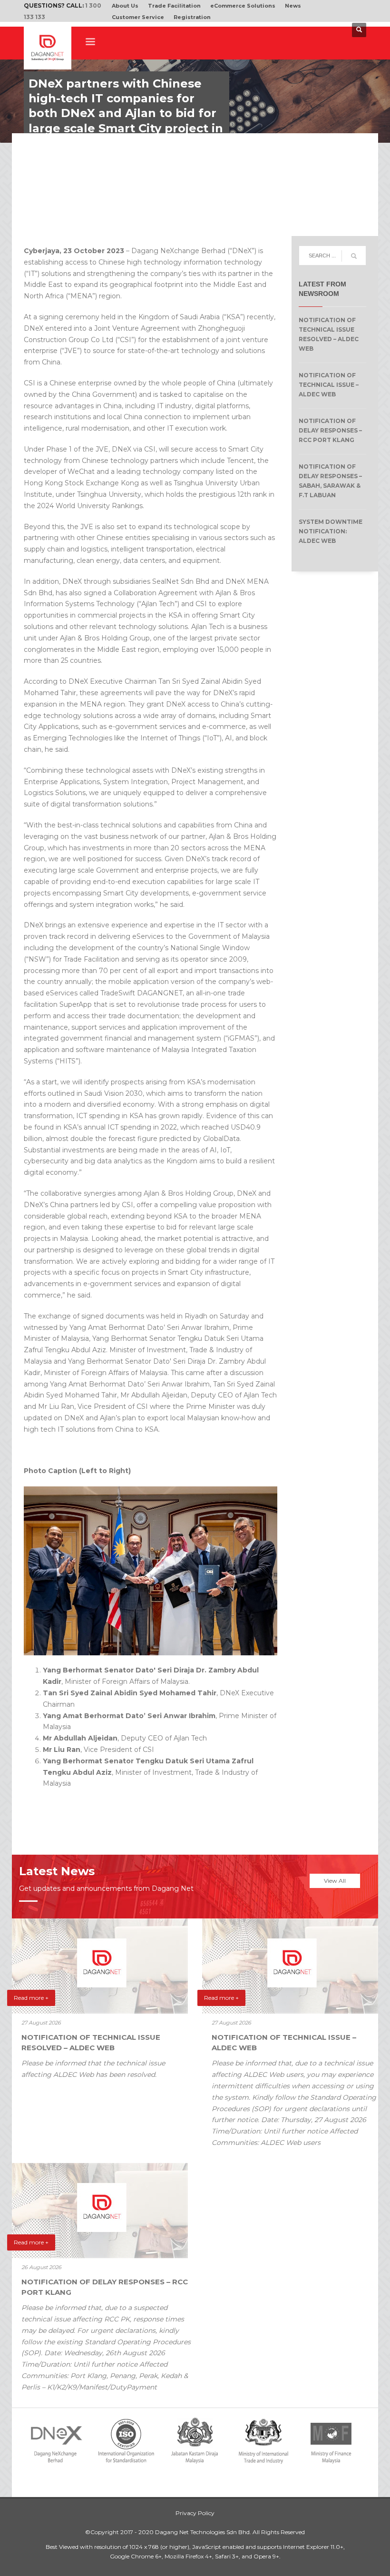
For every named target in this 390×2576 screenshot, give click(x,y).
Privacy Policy (195, 2513)
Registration (192, 17)
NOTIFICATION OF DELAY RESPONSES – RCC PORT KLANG (330, 430)
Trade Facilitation (174, 6)
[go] (354, 256)
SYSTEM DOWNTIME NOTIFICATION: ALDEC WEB (331, 531)
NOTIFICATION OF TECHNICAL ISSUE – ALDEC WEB (329, 385)
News (293, 6)
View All (335, 1881)
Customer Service (138, 17)
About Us (125, 6)
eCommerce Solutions (243, 6)
